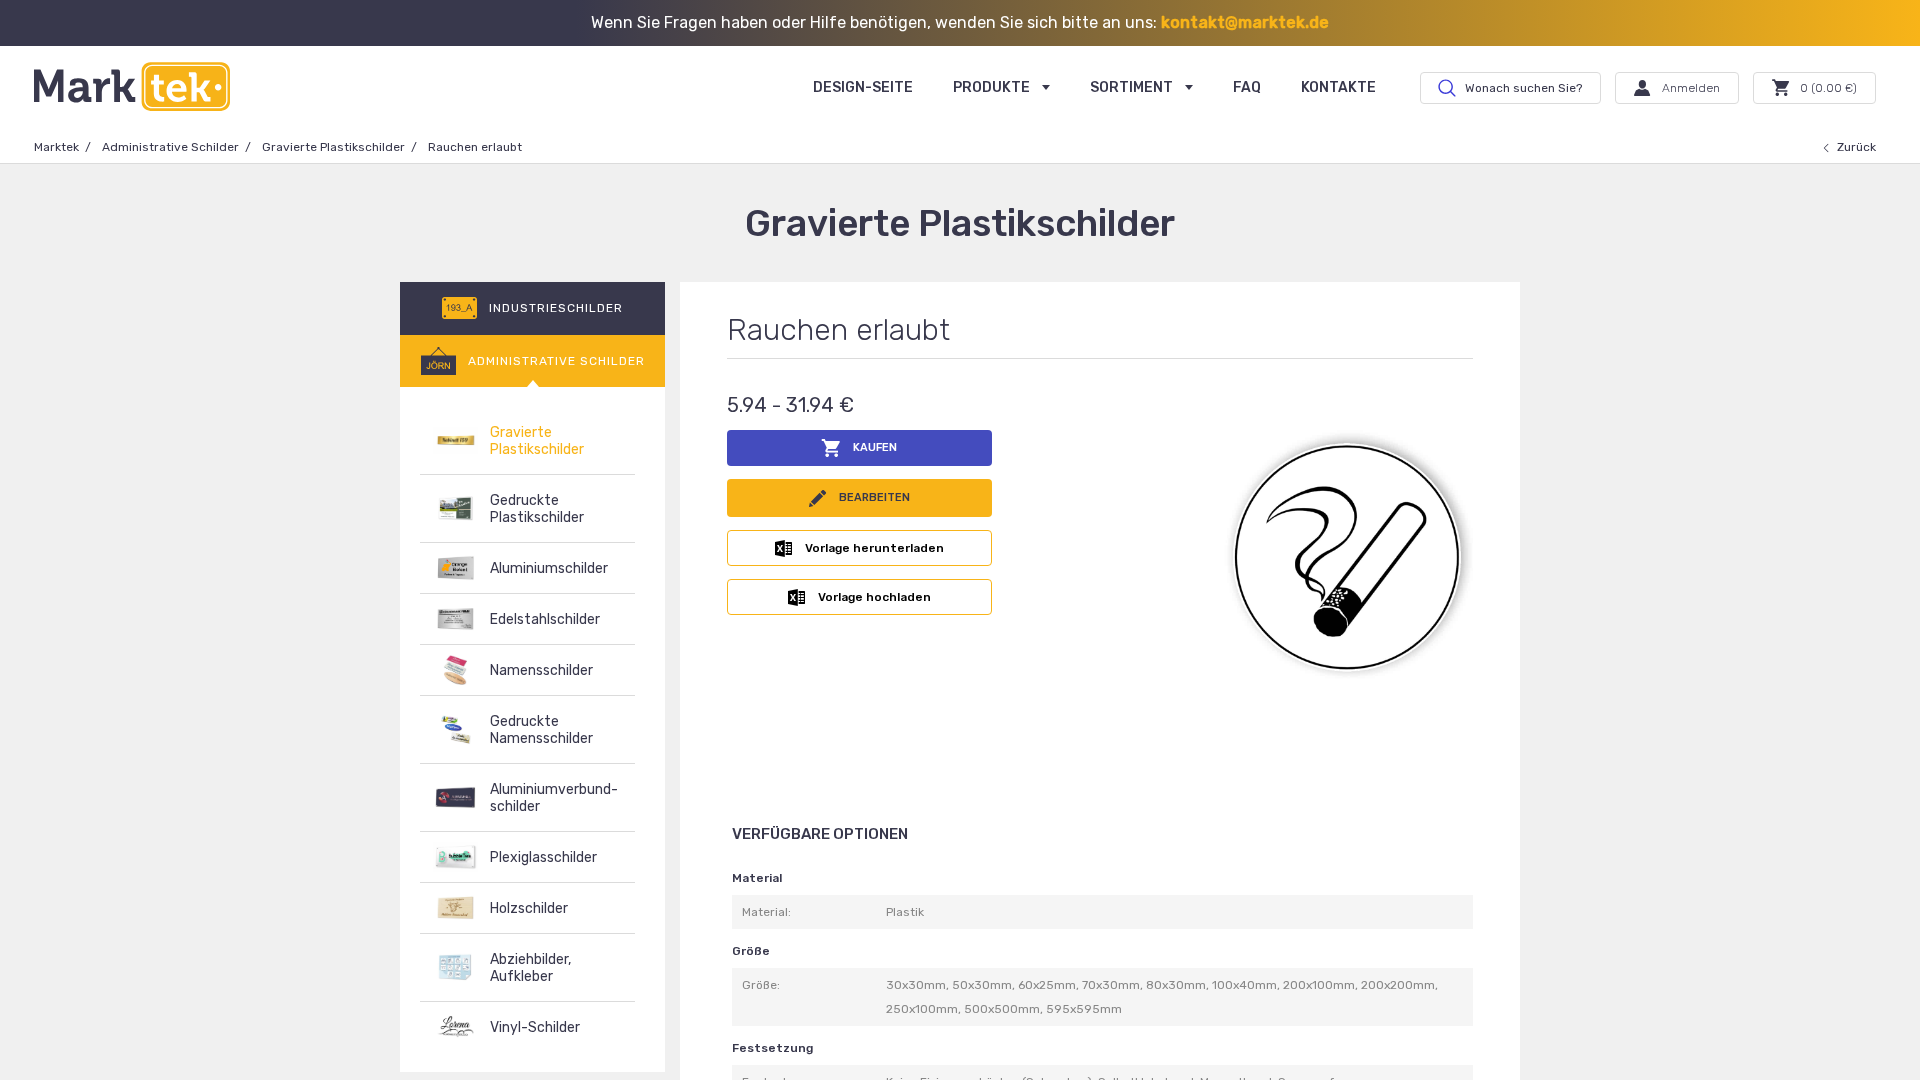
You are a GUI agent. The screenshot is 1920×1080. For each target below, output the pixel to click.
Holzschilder (529, 908)
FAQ (1247, 87)
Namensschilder (541, 670)
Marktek (56, 147)
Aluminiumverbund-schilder (554, 798)
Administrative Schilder (170, 147)
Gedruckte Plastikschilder (537, 509)
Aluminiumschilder (549, 568)
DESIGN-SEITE (863, 87)
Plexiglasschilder (543, 857)
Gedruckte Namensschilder (541, 730)
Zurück (1856, 147)
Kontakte (1338, 87)
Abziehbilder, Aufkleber (530, 968)
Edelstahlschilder (545, 619)
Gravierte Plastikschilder (333, 147)
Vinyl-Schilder (535, 1027)
